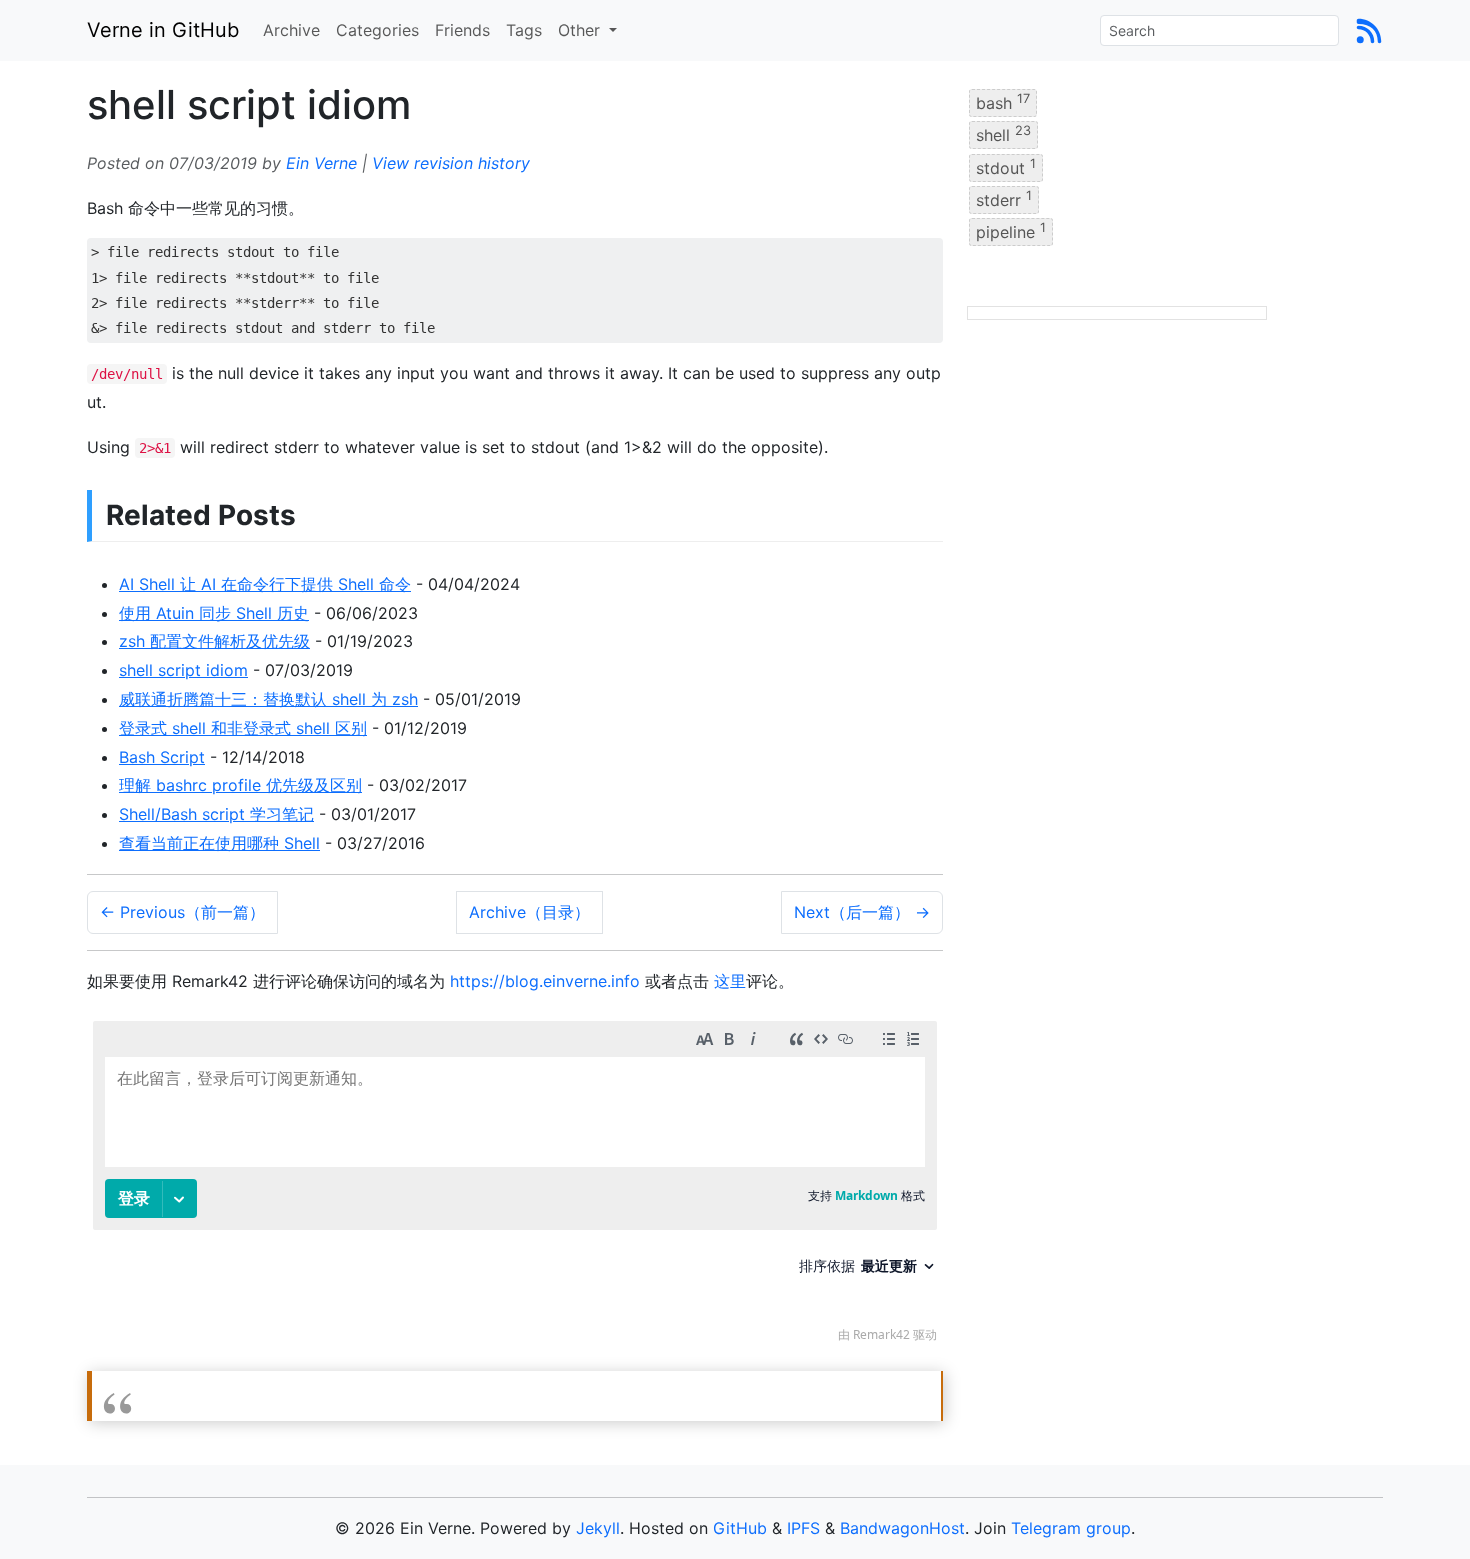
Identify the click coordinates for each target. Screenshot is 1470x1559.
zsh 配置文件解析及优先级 (214, 641)
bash (1003, 102)
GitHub (740, 1528)
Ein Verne (321, 163)
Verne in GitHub (163, 30)
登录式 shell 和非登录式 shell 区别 (243, 728)
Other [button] (581, 30)
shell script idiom (183, 670)
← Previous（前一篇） (182, 912)
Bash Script (162, 757)
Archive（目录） (529, 912)
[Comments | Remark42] (515, 1186)
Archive (291, 30)
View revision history (451, 163)
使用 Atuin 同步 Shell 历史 (214, 613)
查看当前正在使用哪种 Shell (219, 843)
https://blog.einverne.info (545, 981)
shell (1003, 134)
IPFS (803, 1528)
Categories (377, 30)
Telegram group (1071, 1528)
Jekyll (598, 1528)
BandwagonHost (902, 1528)
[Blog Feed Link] (1369, 30)
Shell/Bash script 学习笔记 (216, 814)
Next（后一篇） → (862, 912)
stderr (1004, 199)
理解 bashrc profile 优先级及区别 (240, 785)
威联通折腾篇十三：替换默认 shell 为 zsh (268, 699)
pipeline (1011, 231)
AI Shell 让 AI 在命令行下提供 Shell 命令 (265, 584)
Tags (524, 30)
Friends (462, 30)
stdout (1006, 166)
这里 (730, 981)
